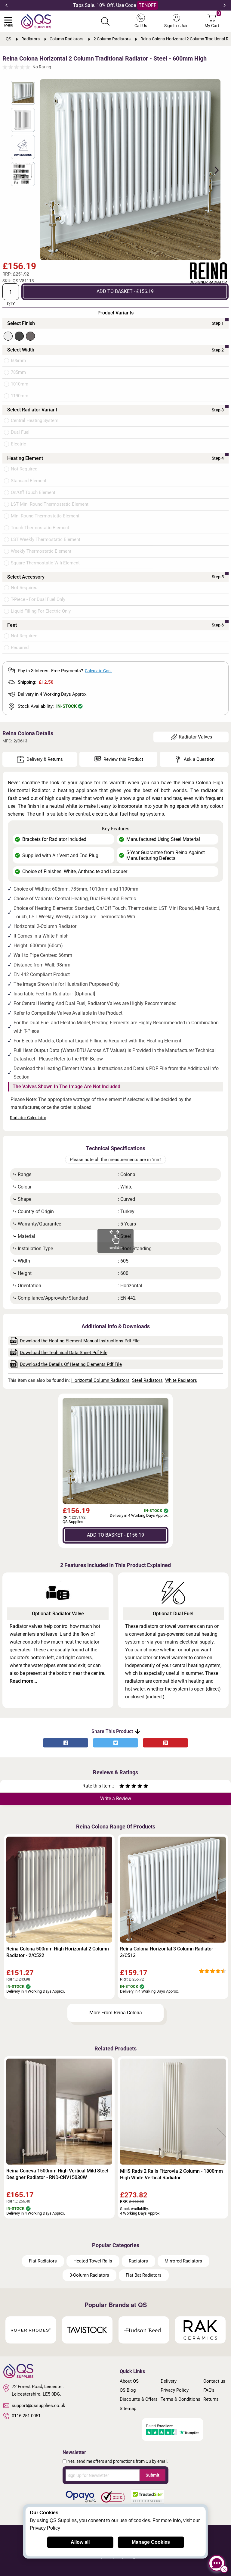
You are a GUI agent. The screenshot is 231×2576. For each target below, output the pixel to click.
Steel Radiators (147, 1380)
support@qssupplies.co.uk (38, 2406)
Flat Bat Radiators (144, 2275)
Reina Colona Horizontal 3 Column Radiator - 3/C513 (168, 1952)
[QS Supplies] (36, 21)
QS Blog (128, 2390)
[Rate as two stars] (125, 1787)
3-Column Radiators (89, 2275)
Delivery (169, 2381)
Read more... (23, 1681)
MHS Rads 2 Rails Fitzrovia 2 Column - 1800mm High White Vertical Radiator (171, 2174)
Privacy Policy (175, 2390)
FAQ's (209, 2390)
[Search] (105, 21)
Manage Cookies (151, 2542)
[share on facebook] (66, 1743)
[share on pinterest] (165, 1743)
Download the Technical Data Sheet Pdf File (64, 1353)
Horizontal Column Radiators (100, 1380)
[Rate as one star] (122, 1787)
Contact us (214, 2381)
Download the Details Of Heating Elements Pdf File (71, 1364)
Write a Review (116, 1799)
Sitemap (128, 2409)
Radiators (138, 2261)
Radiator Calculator (28, 1118)
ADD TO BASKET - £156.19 (125, 291)
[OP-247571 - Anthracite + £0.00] (19, 336)
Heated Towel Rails (93, 2261)
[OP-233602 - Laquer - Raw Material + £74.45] (30, 336)
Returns (211, 2399)
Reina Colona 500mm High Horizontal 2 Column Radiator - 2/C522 (58, 1952)
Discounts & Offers (139, 2399)
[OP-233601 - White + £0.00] (8, 336)
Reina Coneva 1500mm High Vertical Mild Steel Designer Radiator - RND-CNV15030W (57, 2174)
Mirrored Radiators (183, 2261)
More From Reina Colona (116, 2013)
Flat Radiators (43, 2261)
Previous (6, 5)
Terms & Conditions (180, 2399)
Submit (152, 2475)
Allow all (80, 2542)
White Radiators (181, 1380)
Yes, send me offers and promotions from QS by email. (118, 2461)
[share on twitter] (115, 1743)
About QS (129, 2381)
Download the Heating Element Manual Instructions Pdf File (80, 1341)
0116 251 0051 (26, 2416)
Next (225, 5)
